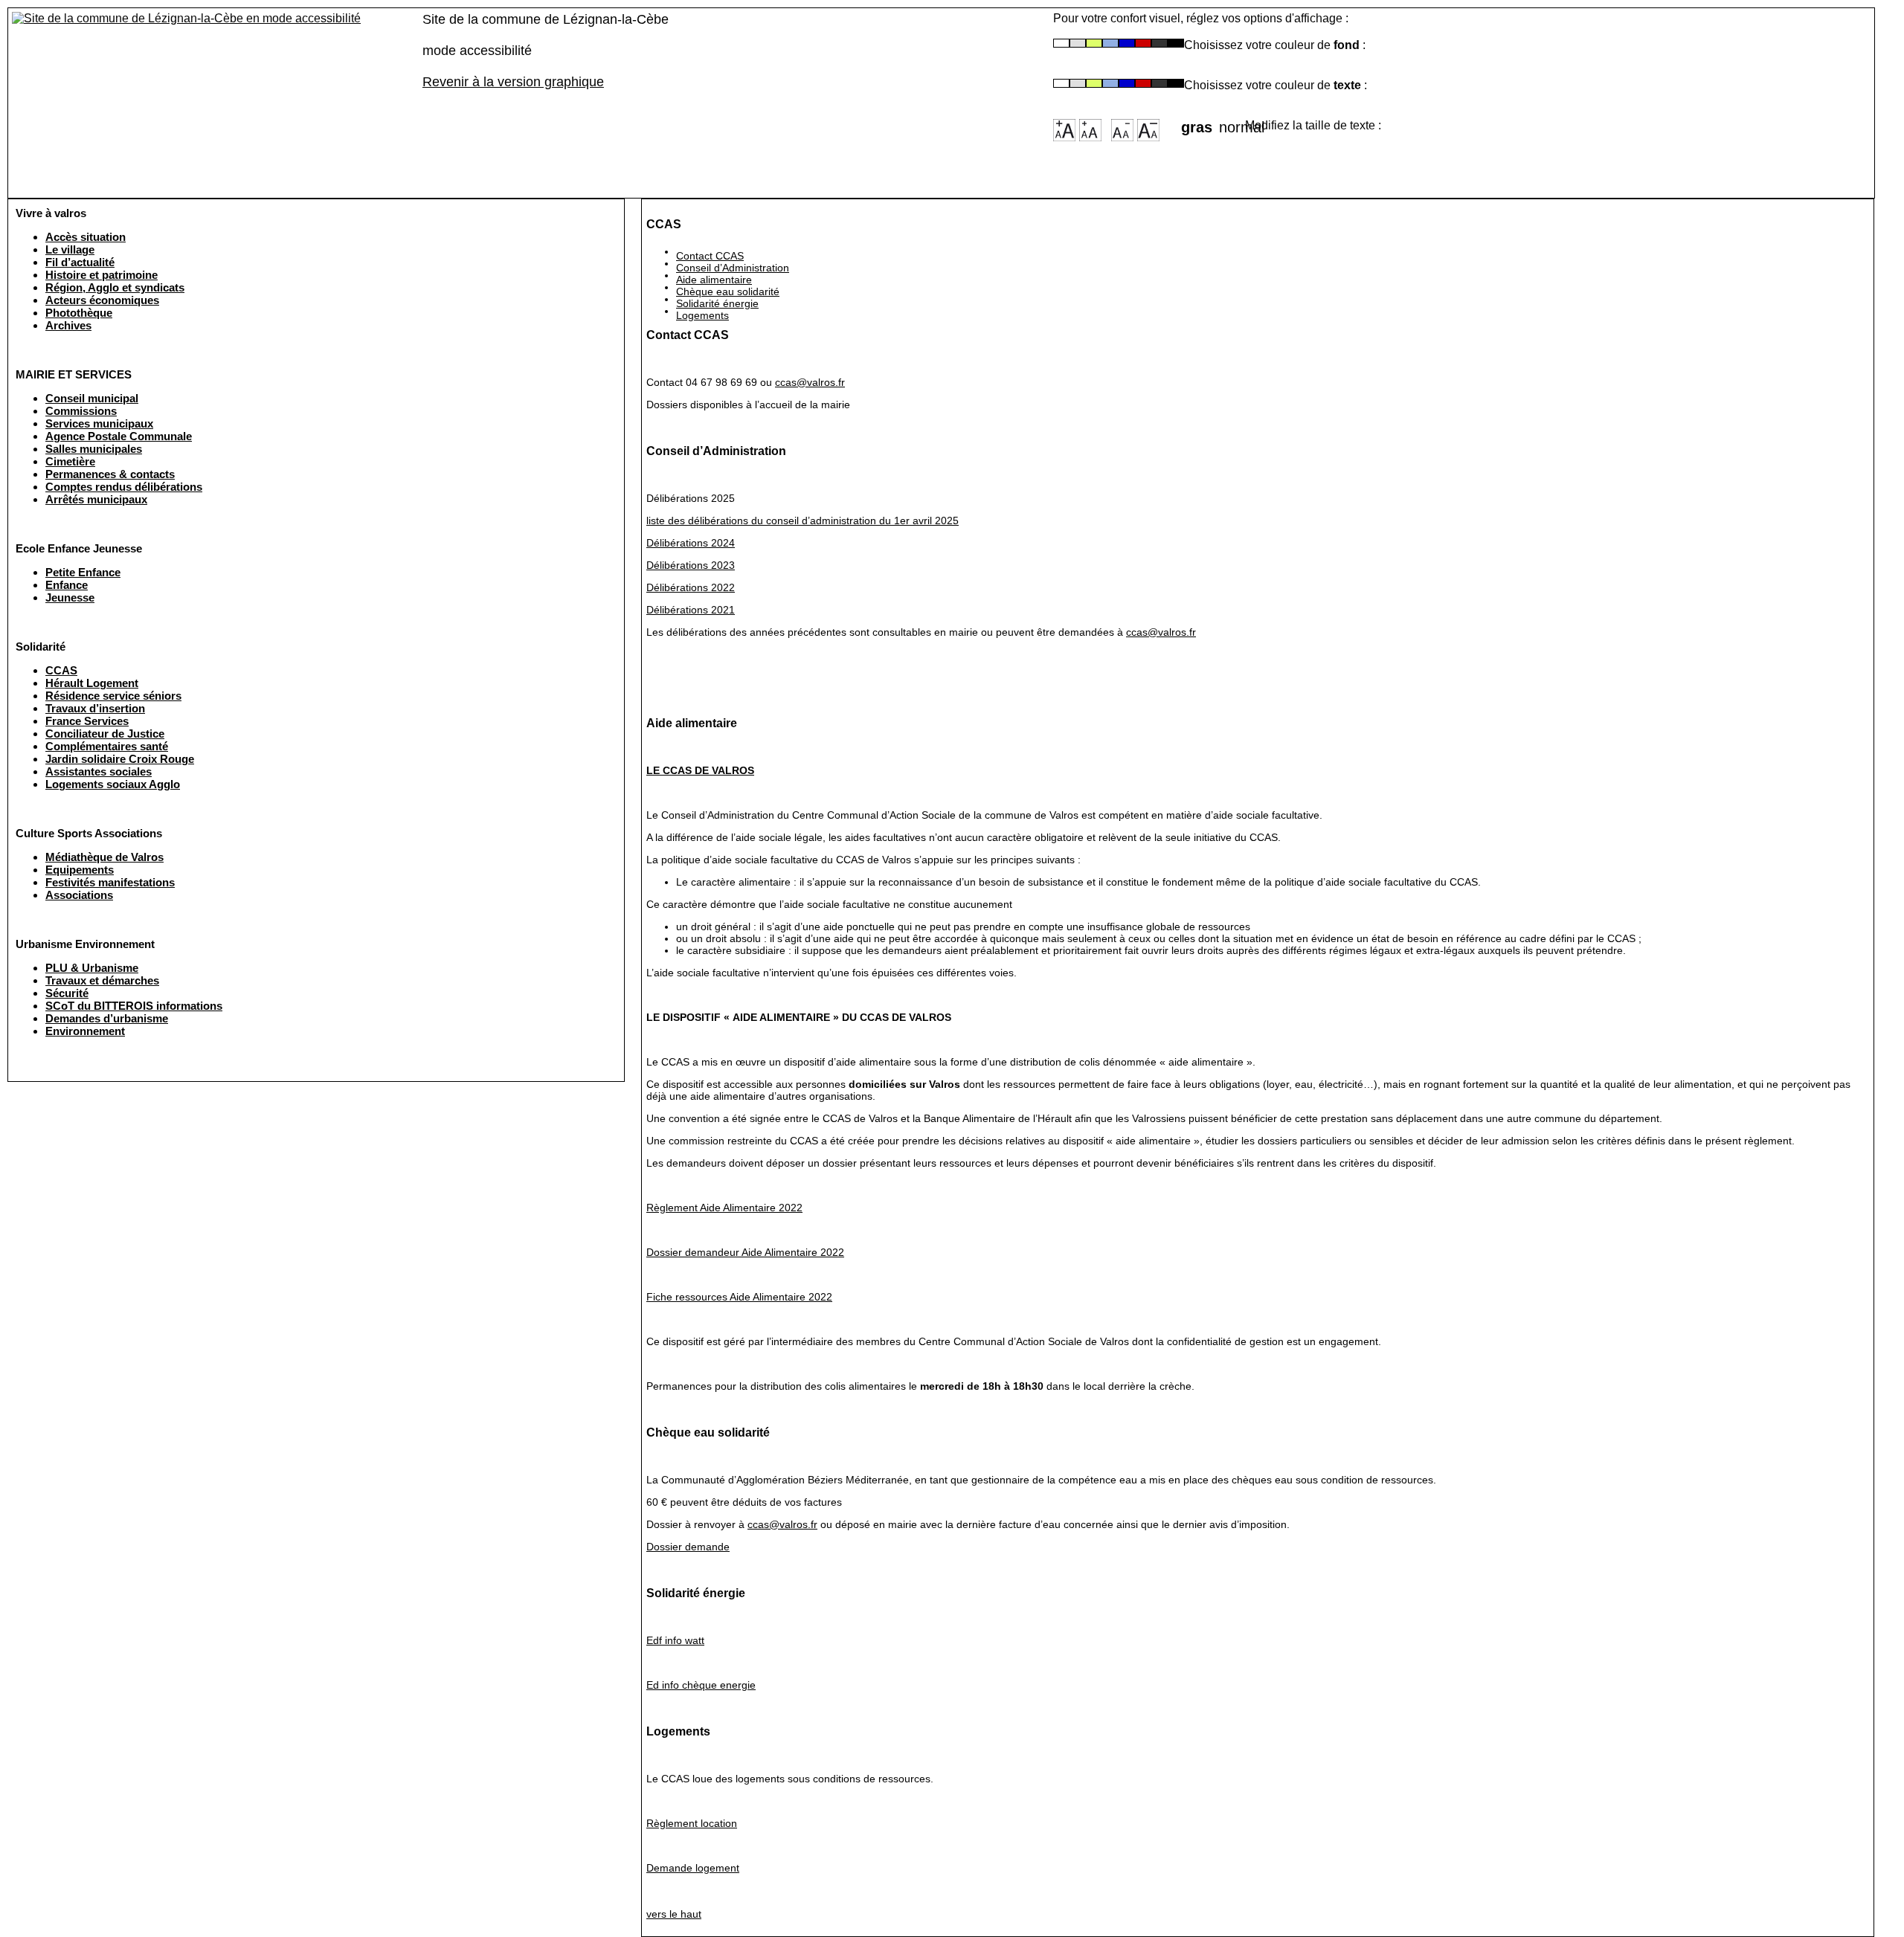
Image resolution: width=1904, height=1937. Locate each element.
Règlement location (692, 1823)
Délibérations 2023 (691, 565)
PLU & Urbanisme (92, 968)
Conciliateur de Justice (105, 734)
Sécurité (67, 993)
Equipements (80, 870)
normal (1232, 123)
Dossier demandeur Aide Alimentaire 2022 (745, 1252)
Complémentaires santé (107, 746)
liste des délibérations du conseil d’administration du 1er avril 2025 (803, 520)
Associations (79, 895)
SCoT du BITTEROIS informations (134, 1006)
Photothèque (79, 313)
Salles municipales (94, 449)
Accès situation (86, 237)
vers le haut (674, 1914)
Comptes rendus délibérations (124, 487)
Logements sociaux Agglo (113, 784)
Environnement (85, 1031)
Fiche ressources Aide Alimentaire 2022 (739, 1297)
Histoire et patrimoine (102, 275)
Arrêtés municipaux (96, 499)
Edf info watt (675, 1640)
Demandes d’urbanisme (107, 1018)
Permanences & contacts (110, 474)
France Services (87, 721)
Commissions (81, 411)
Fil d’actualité (80, 262)
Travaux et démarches (102, 980)
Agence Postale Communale (119, 436)
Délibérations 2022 (691, 587)
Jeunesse (70, 597)
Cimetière (70, 461)
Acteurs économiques (102, 300)
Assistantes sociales (99, 771)
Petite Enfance (83, 572)
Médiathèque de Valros (104, 857)
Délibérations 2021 (691, 610)
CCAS (61, 670)
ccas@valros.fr (810, 382)
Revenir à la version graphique (513, 82)
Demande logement (693, 1868)
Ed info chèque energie (701, 1685)
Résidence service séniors (113, 696)
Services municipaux (99, 423)
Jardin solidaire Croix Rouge (120, 759)
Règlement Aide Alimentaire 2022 (724, 1208)
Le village (70, 249)
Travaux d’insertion (95, 708)
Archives (68, 325)
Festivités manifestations (110, 882)
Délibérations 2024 (691, 543)
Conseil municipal (92, 398)
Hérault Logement (92, 683)
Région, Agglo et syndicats (115, 287)
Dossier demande (688, 1547)
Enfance (67, 585)
